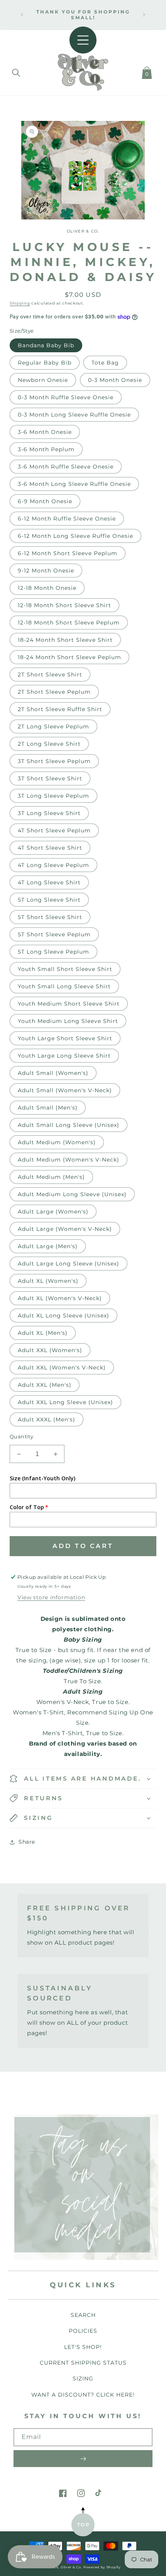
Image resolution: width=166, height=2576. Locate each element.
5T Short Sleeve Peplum (54, 934)
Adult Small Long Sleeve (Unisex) (69, 1125)
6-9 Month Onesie (45, 501)
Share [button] (27, 1842)
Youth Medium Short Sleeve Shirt (69, 1004)
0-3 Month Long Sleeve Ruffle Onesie (74, 415)
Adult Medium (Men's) (51, 1177)
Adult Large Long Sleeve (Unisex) (69, 1264)
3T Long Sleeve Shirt (49, 813)
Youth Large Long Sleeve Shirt (64, 1056)
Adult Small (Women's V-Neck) (65, 1090)
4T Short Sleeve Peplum (54, 830)
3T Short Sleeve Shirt (50, 778)
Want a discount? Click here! (83, 2395)
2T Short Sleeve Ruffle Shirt (60, 709)
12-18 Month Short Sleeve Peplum (69, 623)
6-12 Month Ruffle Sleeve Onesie (67, 519)
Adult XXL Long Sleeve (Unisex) (65, 1402)
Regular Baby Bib (45, 363)
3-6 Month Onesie (45, 432)
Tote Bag (105, 363)
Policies (83, 2331)
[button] (16, 71)
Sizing (83, 2378)
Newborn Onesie (43, 380)
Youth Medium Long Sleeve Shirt (68, 1021)
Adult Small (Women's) (53, 1073)
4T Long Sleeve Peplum (53, 865)
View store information (51, 1597)
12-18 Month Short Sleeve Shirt (64, 605)
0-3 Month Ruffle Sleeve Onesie (66, 397)
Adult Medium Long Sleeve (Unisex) (72, 1194)
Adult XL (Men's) (43, 1333)
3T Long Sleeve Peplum (53, 796)
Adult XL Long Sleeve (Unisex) (64, 1316)
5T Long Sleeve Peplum (53, 952)
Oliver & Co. (71, 2567)
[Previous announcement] (22, 15)
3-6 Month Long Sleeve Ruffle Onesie (74, 484)
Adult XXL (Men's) (45, 1385)
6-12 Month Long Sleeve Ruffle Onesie (75, 536)
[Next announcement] (144, 15)
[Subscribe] (83, 2459)
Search (83, 2315)
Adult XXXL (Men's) (47, 1419)
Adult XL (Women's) (48, 1281)
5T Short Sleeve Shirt (50, 917)
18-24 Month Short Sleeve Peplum (69, 657)
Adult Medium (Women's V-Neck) (69, 1160)
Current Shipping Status (83, 2363)
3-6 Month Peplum (46, 449)
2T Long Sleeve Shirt (49, 744)
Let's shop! (83, 2347)
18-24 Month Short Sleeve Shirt (65, 640)
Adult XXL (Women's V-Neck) (62, 1368)
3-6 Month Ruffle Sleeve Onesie (66, 467)
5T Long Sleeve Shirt (49, 900)
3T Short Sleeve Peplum (54, 761)
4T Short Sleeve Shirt (50, 848)
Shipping (20, 303)
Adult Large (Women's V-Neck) (65, 1229)
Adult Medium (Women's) (57, 1142)
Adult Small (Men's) (48, 1108)
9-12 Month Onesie (46, 571)
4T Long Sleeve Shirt (49, 882)
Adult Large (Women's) (53, 1212)
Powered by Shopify (102, 2567)
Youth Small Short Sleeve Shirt (65, 969)
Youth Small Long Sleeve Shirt (64, 986)
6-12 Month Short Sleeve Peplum (68, 553)
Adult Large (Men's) (48, 1246)
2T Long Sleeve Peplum (53, 726)
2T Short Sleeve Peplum (54, 692)
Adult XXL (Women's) (50, 1350)
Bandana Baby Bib (46, 345)
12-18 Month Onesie (47, 588)
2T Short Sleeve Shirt (50, 675)
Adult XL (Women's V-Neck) (60, 1298)
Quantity (21, 1436)
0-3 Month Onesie (115, 380)
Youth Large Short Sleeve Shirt (65, 1038)
